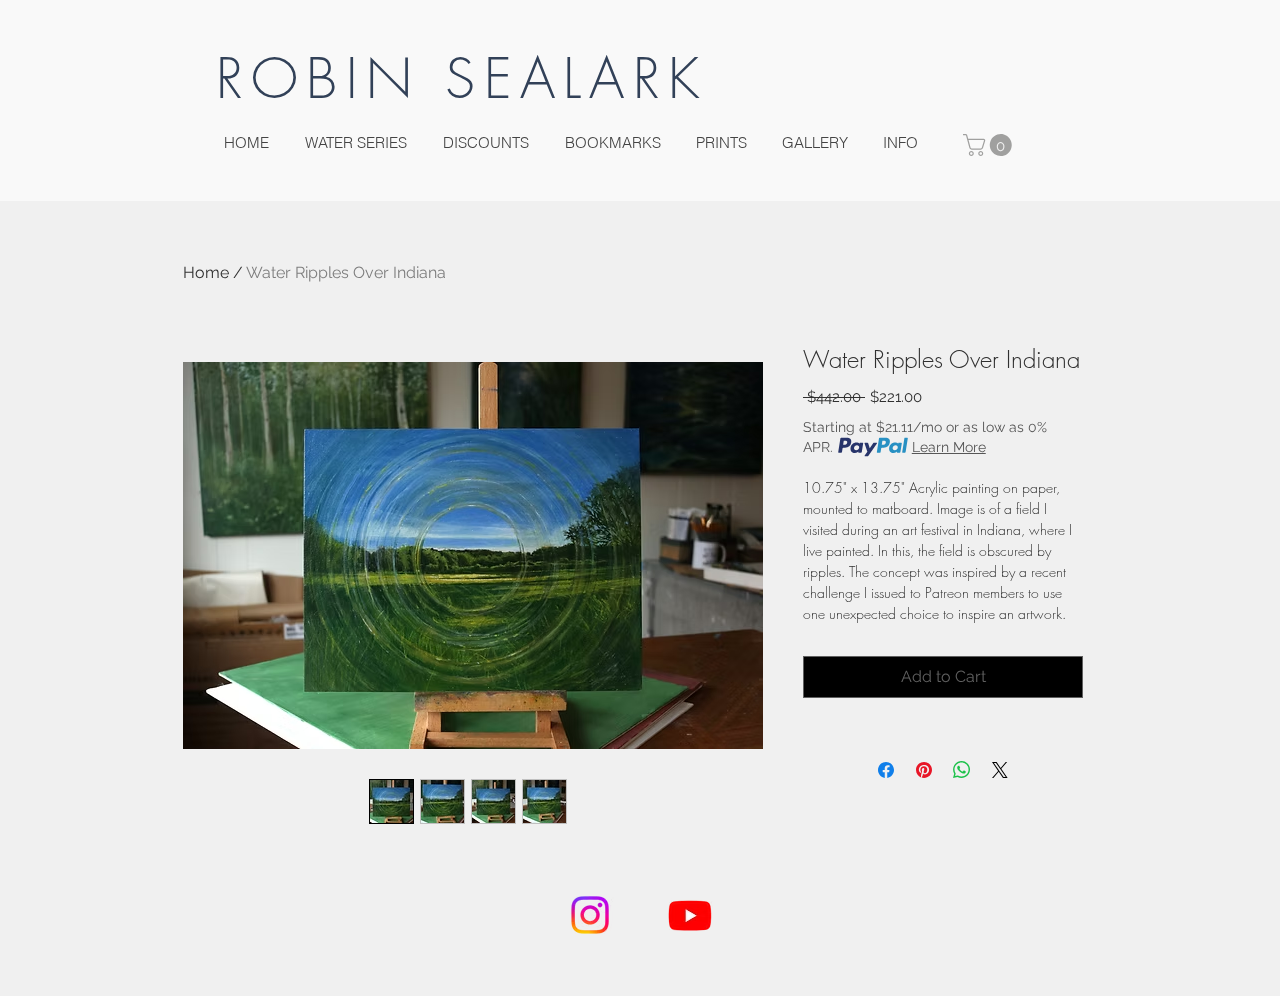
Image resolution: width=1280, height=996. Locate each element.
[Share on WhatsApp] (962, 770)
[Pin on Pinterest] (924, 770)
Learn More (949, 447)
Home (206, 272)
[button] (990, 145)
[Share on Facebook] (886, 770)
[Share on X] (1000, 770)
